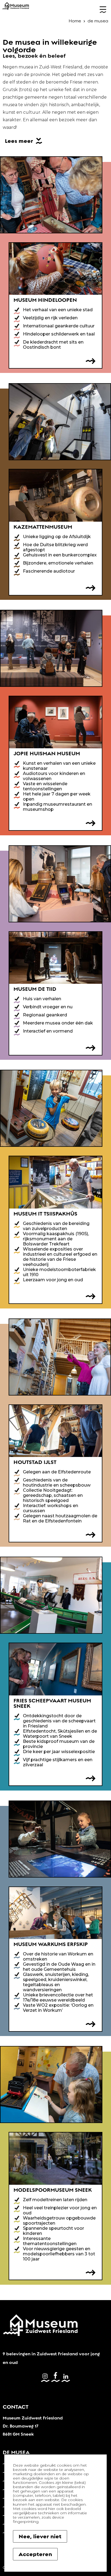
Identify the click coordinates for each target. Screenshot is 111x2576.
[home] (16, 6)
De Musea (16, 2452)
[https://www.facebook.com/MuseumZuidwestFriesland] (55, 2377)
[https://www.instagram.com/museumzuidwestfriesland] (45, 2377)
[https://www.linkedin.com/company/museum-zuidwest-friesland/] (66, 2377)
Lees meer (19, 141)
